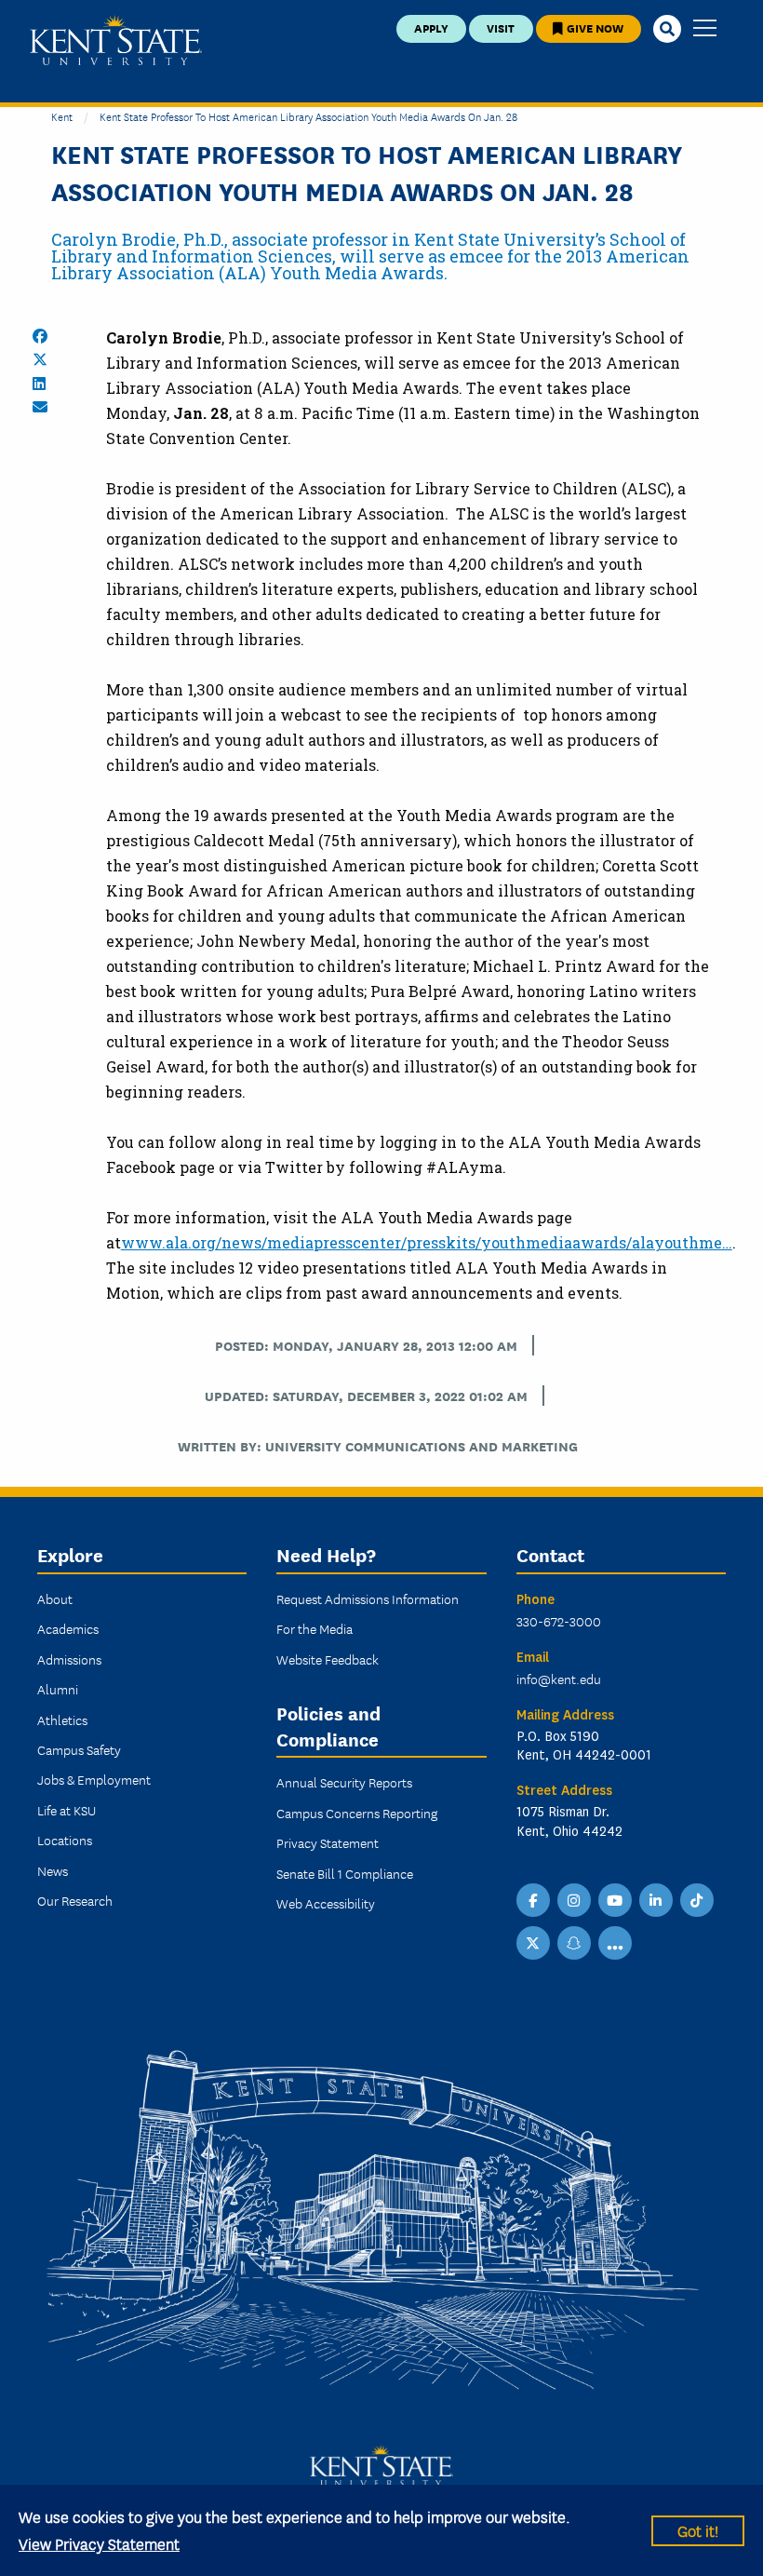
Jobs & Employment (94, 1779)
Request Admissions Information (368, 1598)
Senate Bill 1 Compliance (345, 1873)
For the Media (315, 1628)
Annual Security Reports (344, 1782)
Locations (65, 1840)
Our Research (75, 1900)
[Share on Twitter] (40, 359)
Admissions (69, 1659)
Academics (68, 1628)
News (53, 1870)
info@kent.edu (559, 1679)
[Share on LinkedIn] (39, 384)
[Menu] (705, 29)
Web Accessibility (326, 1903)
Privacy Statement (328, 1842)
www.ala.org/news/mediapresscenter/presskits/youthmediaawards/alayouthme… (427, 1242)
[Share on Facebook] (40, 336)
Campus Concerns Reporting (357, 1813)
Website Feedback (328, 1659)
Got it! (698, 2530)
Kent (62, 116)
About (55, 1598)
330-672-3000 (559, 1621)
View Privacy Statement (99, 2543)
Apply (431, 27)
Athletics (62, 1720)
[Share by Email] (40, 407)
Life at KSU (67, 1810)
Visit (501, 27)
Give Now (594, 27)
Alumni (58, 1689)
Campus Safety (79, 1749)
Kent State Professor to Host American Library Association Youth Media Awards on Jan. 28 (308, 116)
